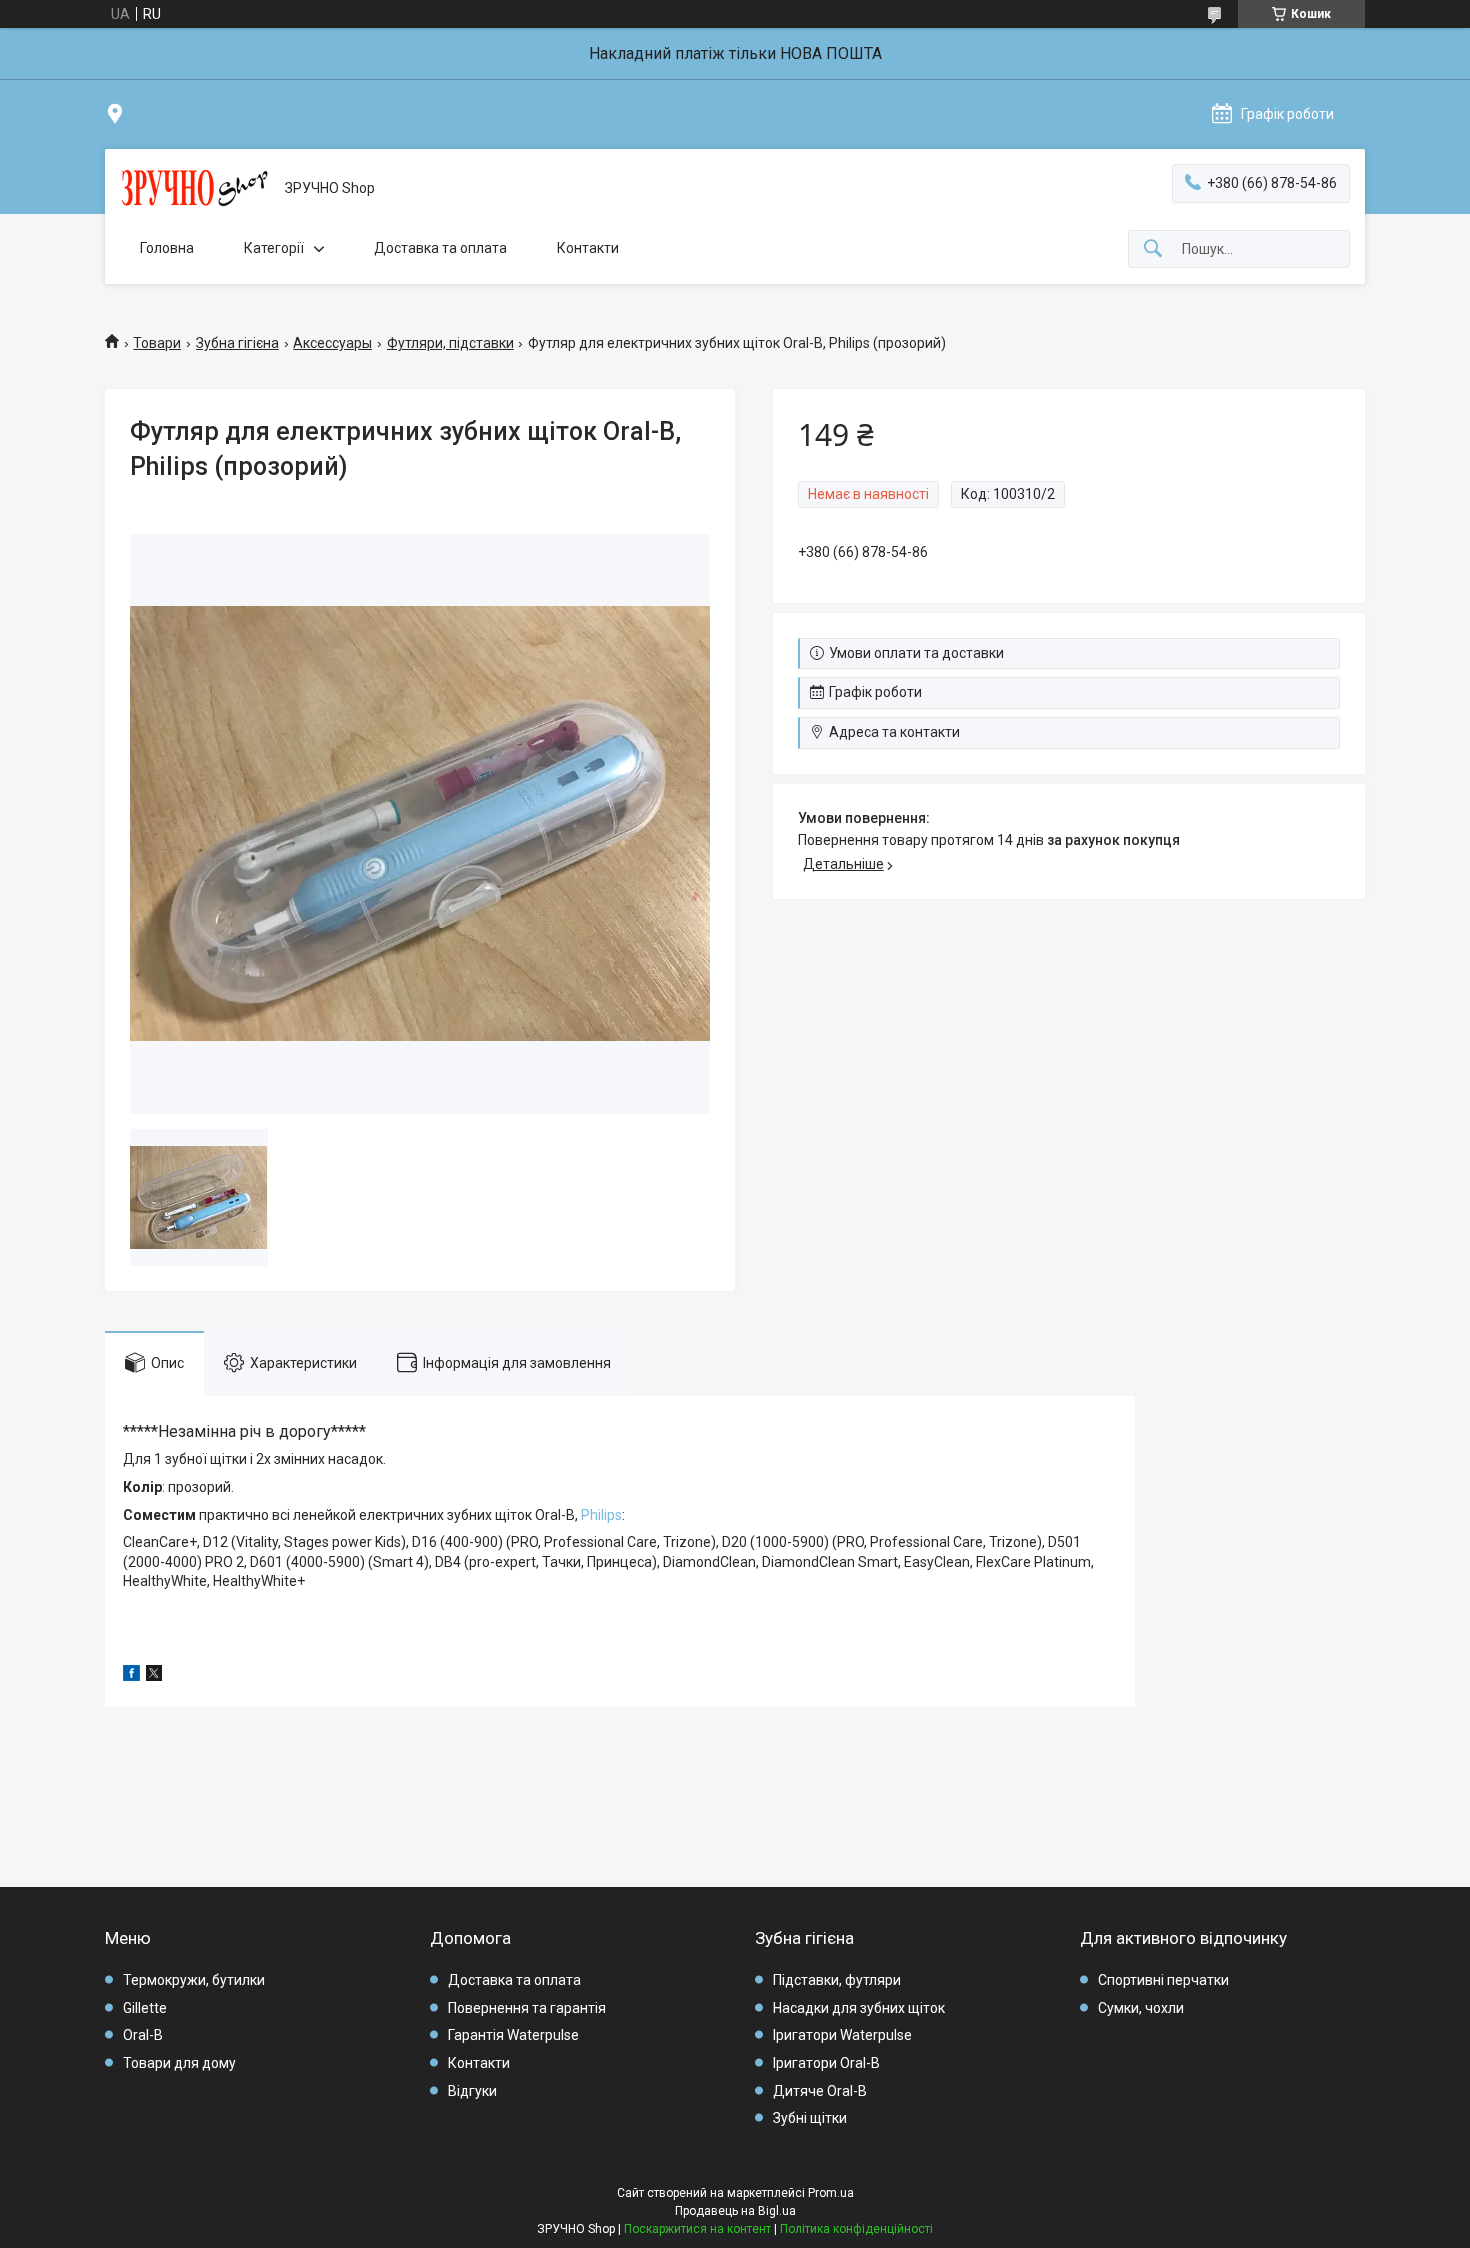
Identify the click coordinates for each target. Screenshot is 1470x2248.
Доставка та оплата (440, 248)
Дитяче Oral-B (820, 2091)
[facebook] (131, 1676)
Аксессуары (332, 343)
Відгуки (472, 2091)
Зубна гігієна (237, 343)
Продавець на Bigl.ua (735, 2211)
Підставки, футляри (837, 1980)
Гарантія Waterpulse (513, 2035)
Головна (167, 248)
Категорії (274, 248)
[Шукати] (1153, 249)
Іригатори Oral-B (826, 2063)
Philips (601, 1515)
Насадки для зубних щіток (859, 2008)
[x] (154, 1676)
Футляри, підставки (450, 343)
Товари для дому (179, 2063)
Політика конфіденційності (856, 2229)
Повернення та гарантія (527, 2008)
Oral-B (143, 2035)
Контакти (588, 248)
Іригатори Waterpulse (842, 2035)
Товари (157, 343)
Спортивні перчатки (1163, 1980)
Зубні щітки (810, 2118)
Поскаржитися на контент (697, 2229)
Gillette (145, 2008)
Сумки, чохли (1141, 2008)
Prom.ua (831, 2193)
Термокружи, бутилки (194, 1980)
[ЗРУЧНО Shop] (195, 189)
